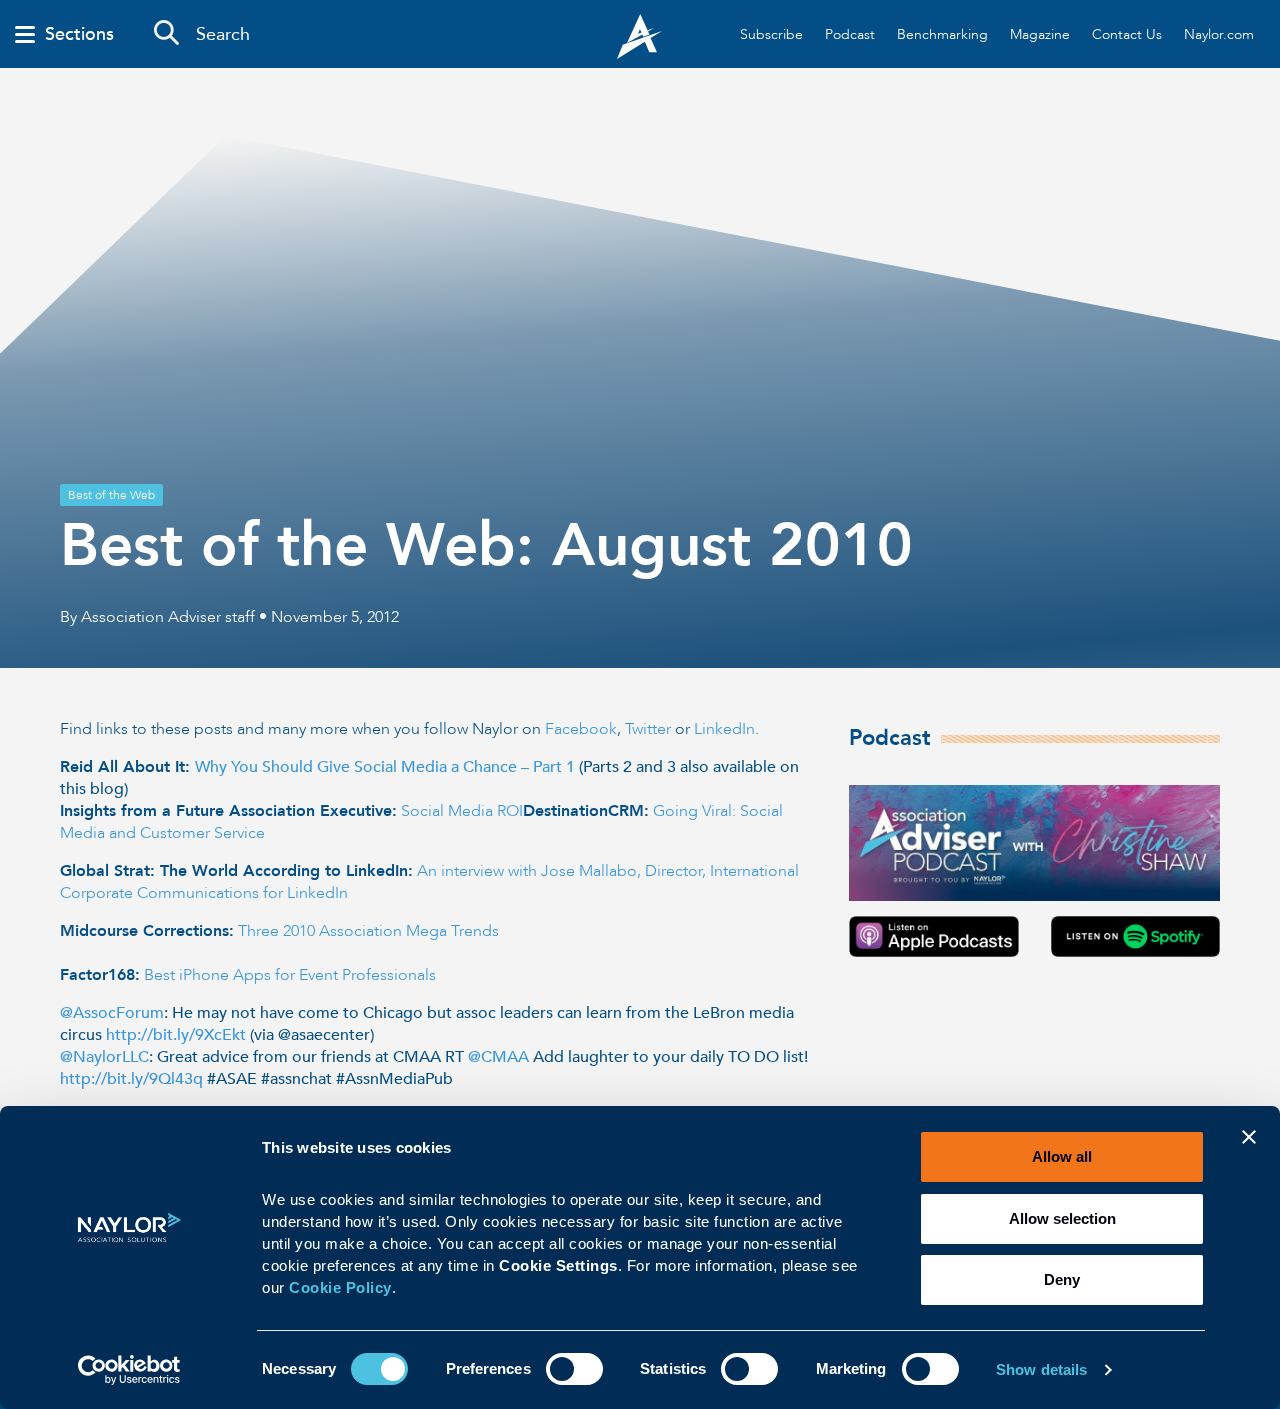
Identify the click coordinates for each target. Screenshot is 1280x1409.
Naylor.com (1219, 34)
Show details (1041, 1369)
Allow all (1062, 1156)
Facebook (581, 729)
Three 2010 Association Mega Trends (368, 931)
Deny (1062, 1279)
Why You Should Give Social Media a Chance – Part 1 (385, 767)
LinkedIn (724, 729)
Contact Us (1127, 34)
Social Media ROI (462, 811)
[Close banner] (1249, 1150)
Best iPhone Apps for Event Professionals (290, 975)
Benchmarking (942, 34)
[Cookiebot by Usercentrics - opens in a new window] (129, 1370)
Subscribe (771, 34)
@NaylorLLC (104, 1057)
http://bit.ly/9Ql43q (131, 1079)
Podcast (850, 34)
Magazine (1040, 34)
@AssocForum (112, 1013)
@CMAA (498, 1057)
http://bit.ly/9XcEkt (176, 1035)
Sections (79, 35)
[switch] (574, 1367)
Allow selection (1062, 1218)
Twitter (648, 729)
